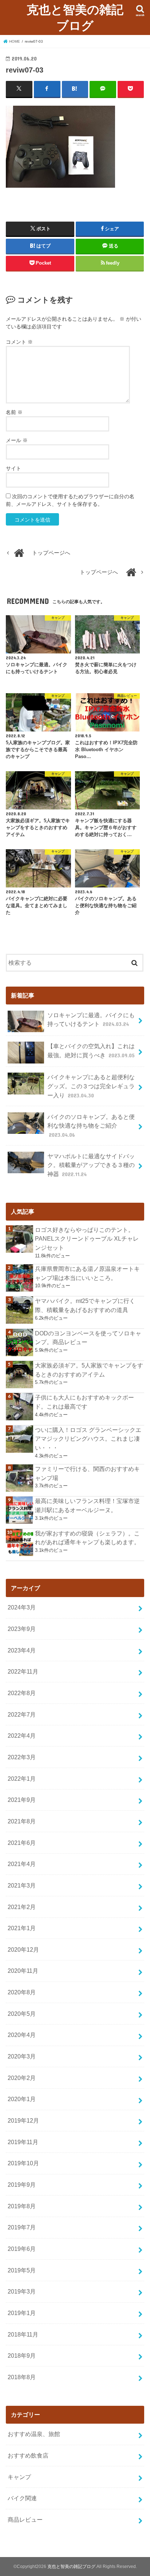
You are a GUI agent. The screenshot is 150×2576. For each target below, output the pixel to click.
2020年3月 (22, 2056)
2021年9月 (22, 1800)
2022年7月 (22, 1714)
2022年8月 (22, 1693)
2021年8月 (22, 1821)
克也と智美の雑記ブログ (75, 17)
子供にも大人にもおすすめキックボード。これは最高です (84, 1402)
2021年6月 (22, 1843)
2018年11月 (23, 2334)
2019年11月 (23, 2142)
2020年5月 (22, 2014)
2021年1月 (22, 1928)
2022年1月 (22, 1779)
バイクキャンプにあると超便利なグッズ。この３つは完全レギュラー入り (91, 1086)
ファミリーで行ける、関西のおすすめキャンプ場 (87, 1473)
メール (17, 440)
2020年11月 (23, 1971)
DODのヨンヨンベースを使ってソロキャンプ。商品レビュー (88, 1338)
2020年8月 (22, 1992)
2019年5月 (22, 2270)
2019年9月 (22, 2185)
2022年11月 (23, 1671)
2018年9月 (22, 2356)
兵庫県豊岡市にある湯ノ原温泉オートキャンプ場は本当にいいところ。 (87, 1273)
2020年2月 (22, 2078)
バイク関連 (22, 2498)
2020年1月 (22, 2099)
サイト (13, 468)
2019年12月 (23, 2120)
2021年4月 (22, 1864)
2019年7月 (22, 2227)
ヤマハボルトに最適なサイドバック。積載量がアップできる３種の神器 (91, 1165)
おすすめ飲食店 (28, 2455)
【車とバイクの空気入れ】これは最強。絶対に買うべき (91, 1051)
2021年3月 (22, 1885)
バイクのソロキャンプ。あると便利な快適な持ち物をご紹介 (91, 1126)
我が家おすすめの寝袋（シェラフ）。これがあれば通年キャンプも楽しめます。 (87, 1538)
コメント (19, 342)
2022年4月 (22, 1736)
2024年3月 (22, 1607)
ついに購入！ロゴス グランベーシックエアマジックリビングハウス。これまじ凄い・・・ (88, 1439)
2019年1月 (22, 2313)
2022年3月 (22, 1757)
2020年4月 (22, 2035)
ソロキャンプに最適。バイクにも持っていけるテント (91, 1020)
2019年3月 (22, 2291)
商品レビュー (25, 2520)
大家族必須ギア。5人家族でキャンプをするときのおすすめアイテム (89, 1370)
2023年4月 (22, 1650)
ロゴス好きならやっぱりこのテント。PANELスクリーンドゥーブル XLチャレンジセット (87, 1239)
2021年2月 (22, 1907)
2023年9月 (22, 1629)
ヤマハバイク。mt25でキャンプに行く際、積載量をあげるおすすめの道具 (85, 1305)
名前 (14, 412)
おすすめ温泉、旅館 (34, 2434)
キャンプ (19, 2477)
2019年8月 (22, 2206)
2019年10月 (23, 2163)
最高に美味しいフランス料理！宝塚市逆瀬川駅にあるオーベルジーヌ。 (87, 1505)
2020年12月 (23, 1949)
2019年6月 (22, 2249)
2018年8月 (22, 2377)
